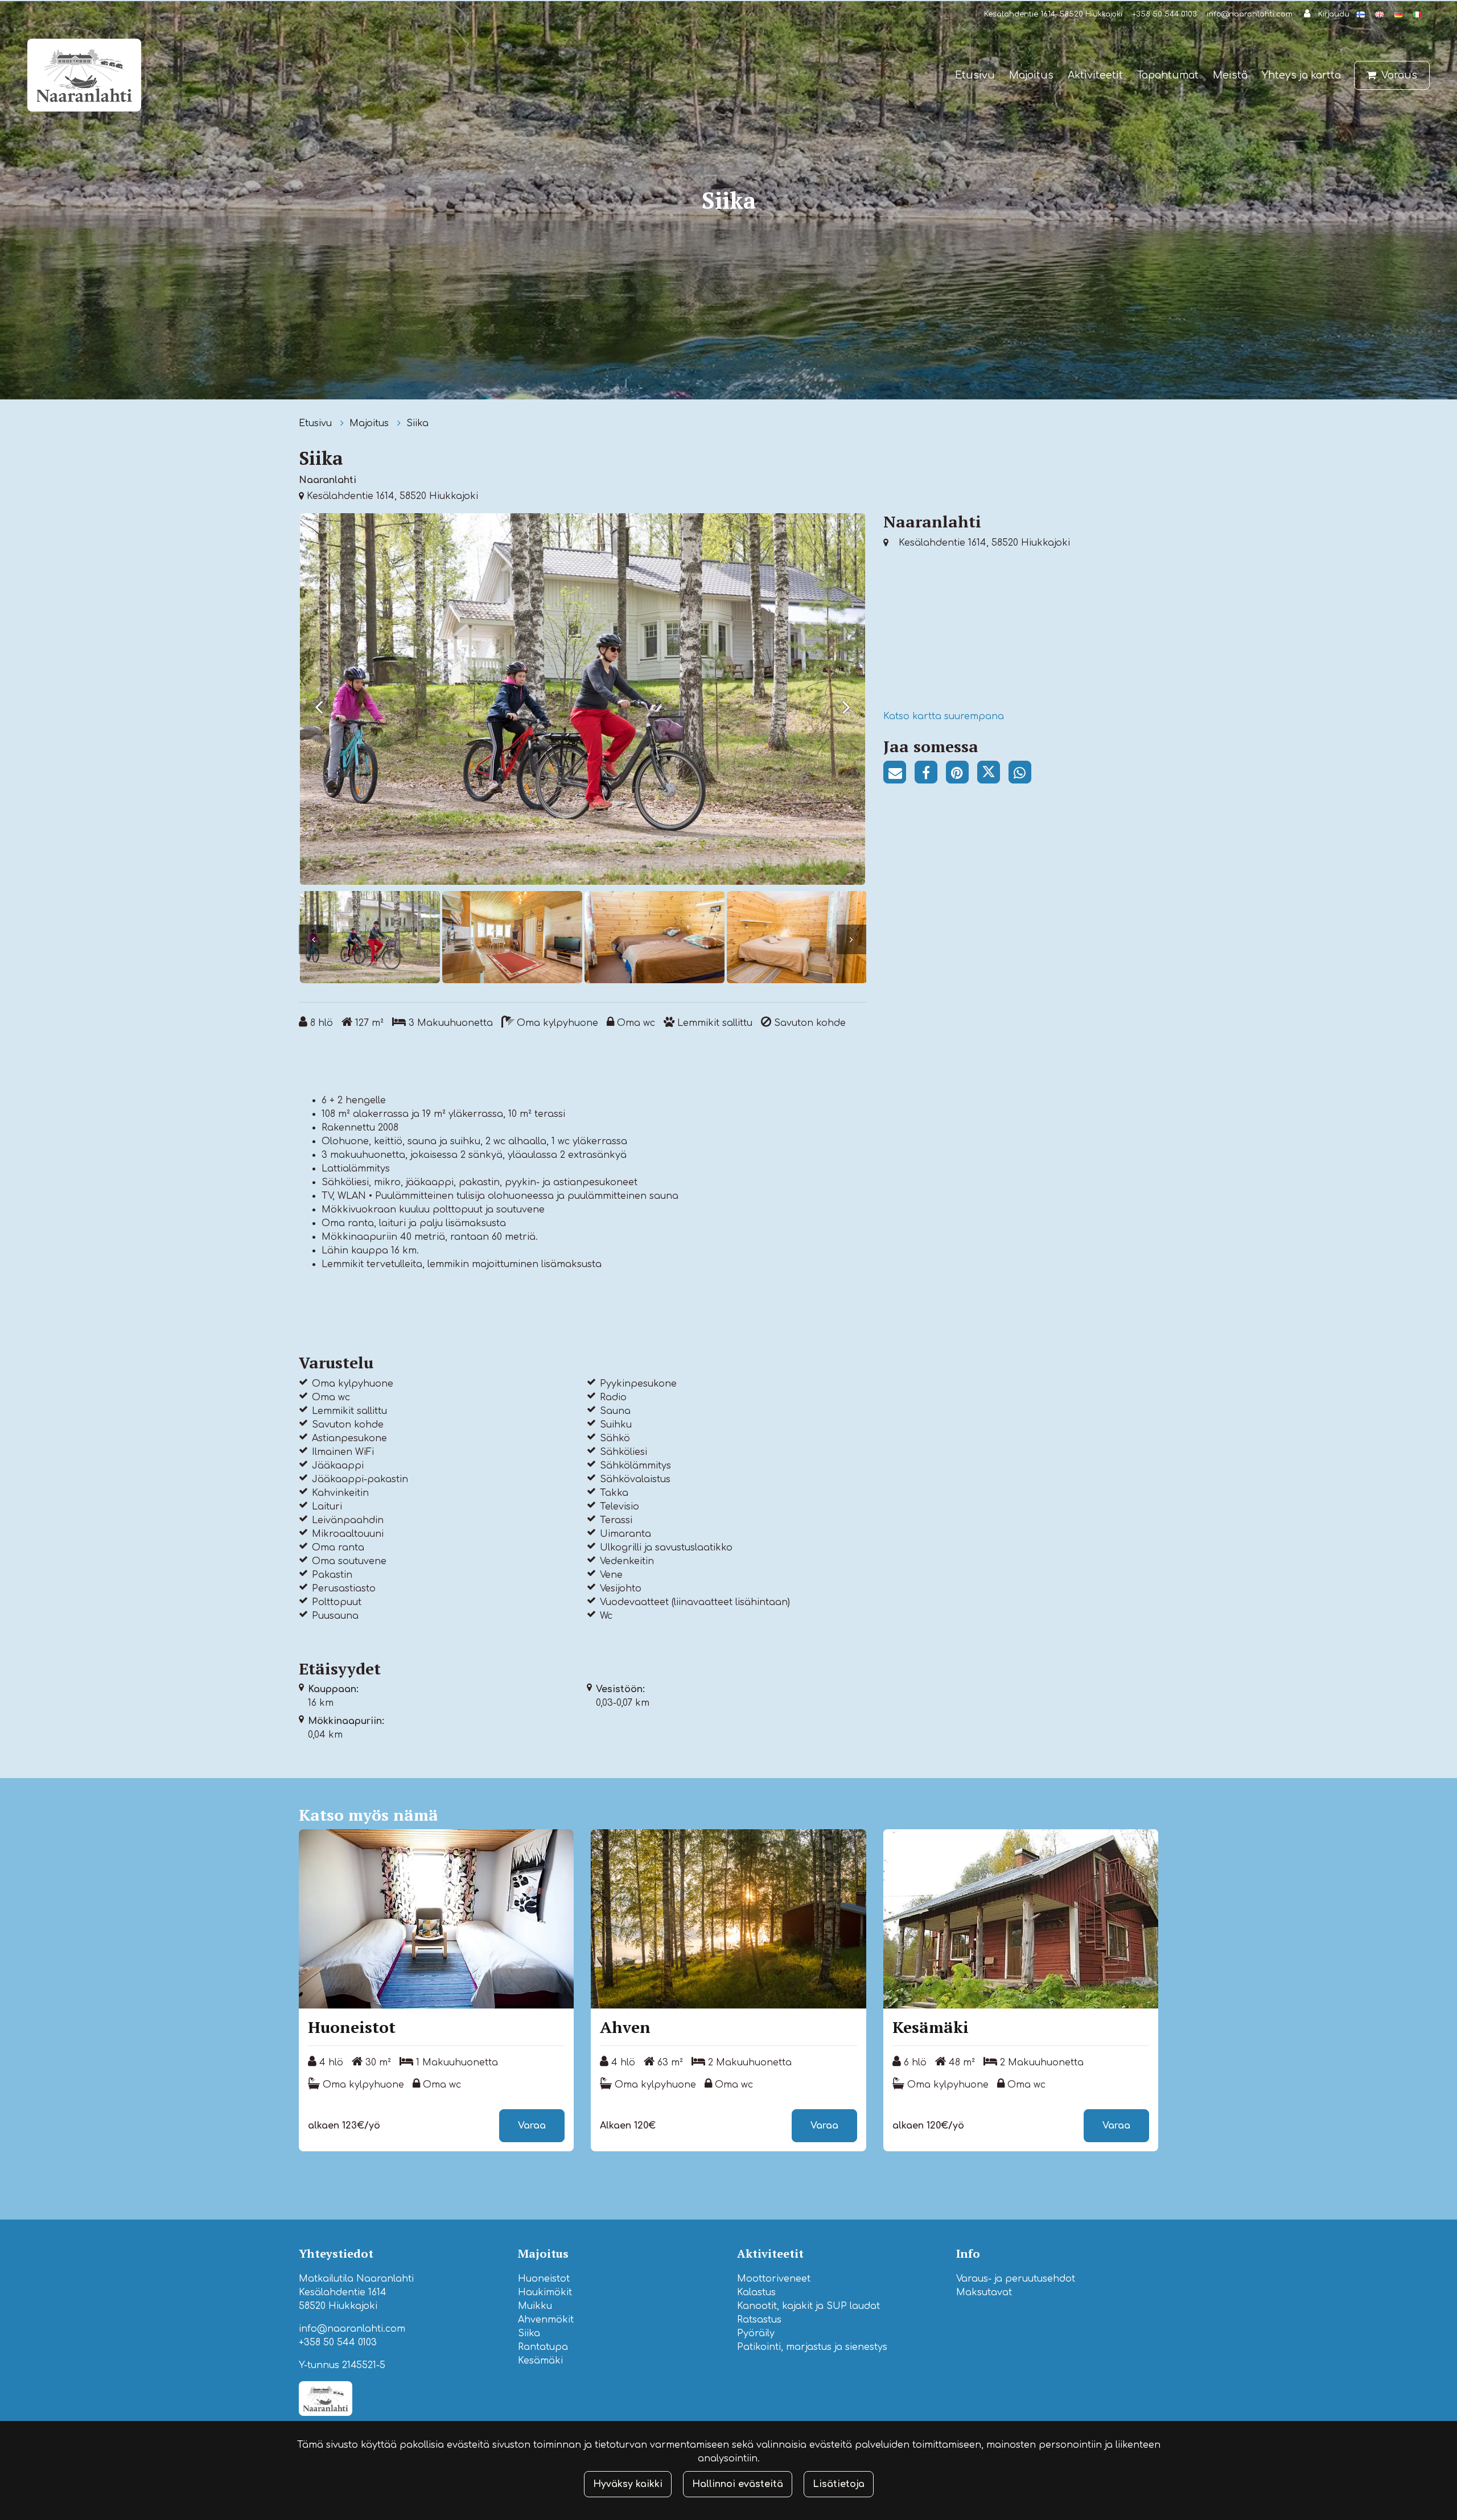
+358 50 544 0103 (1164, 14)
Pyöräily (756, 2333)
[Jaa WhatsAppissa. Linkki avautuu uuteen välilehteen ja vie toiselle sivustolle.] (1023, 774)
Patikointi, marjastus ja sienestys (812, 2347)
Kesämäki (540, 2361)
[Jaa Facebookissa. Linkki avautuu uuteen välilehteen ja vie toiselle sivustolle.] (930, 774)
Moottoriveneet (774, 2279)
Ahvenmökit (546, 2320)
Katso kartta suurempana (944, 716)
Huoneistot (544, 2279)
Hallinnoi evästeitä (738, 2484)
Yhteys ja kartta (1301, 75)
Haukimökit (545, 2292)
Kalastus (756, 2292)
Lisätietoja (839, 2484)
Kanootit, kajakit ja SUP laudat (808, 2306)
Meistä (1230, 75)
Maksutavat (984, 2292)
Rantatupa (543, 2347)
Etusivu (975, 75)
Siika (417, 423)
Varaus (1399, 75)
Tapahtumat (1168, 75)
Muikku (535, 2306)
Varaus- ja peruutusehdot (1016, 2279)
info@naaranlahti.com (1250, 14)
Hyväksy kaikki (628, 2484)
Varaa (532, 2126)
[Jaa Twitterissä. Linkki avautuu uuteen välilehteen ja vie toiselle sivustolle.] (993, 774)
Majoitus (1031, 75)
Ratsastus (759, 2320)
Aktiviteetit (1095, 75)
